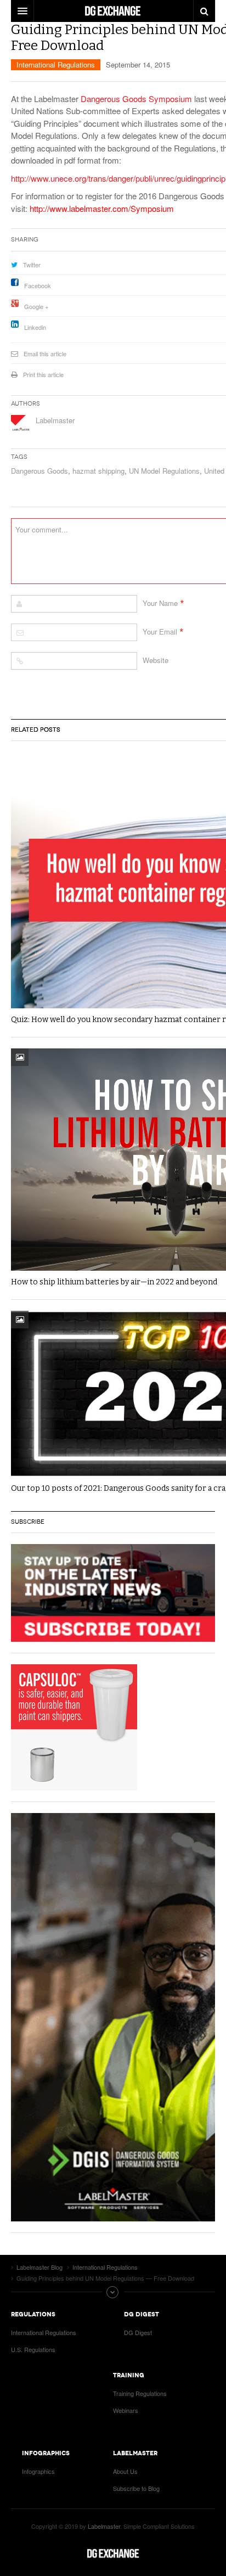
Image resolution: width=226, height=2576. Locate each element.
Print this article (43, 374)
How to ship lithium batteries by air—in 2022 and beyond (114, 1282)
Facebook (38, 285)
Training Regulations (140, 2393)
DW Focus (113, 11)
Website (156, 660)
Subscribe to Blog (136, 2488)
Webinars (126, 2410)
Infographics (38, 2471)
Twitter (32, 265)
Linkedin (35, 327)
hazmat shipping (98, 471)
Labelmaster (55, 420)
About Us (125, 2471)
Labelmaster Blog (113, 2553)
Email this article (45, 353)
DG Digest (138, 2332)
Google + (36, 306)
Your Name (160, 603)
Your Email (160, 632)
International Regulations (56, 64)
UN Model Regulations (164, 471)
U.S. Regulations (33, 2349)
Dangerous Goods (39, 471)
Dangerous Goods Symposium (136, 99)
